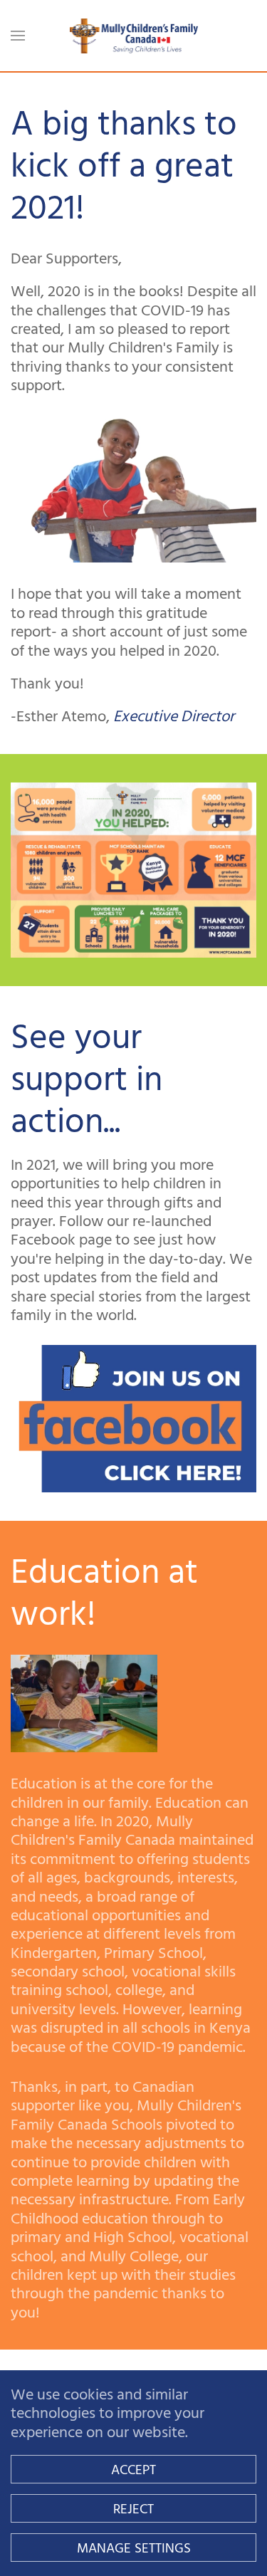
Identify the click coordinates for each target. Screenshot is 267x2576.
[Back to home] (134, 36)
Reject (133, 2508)
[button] (18, 36)
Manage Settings (134, 2547)
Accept (133, 2469)
